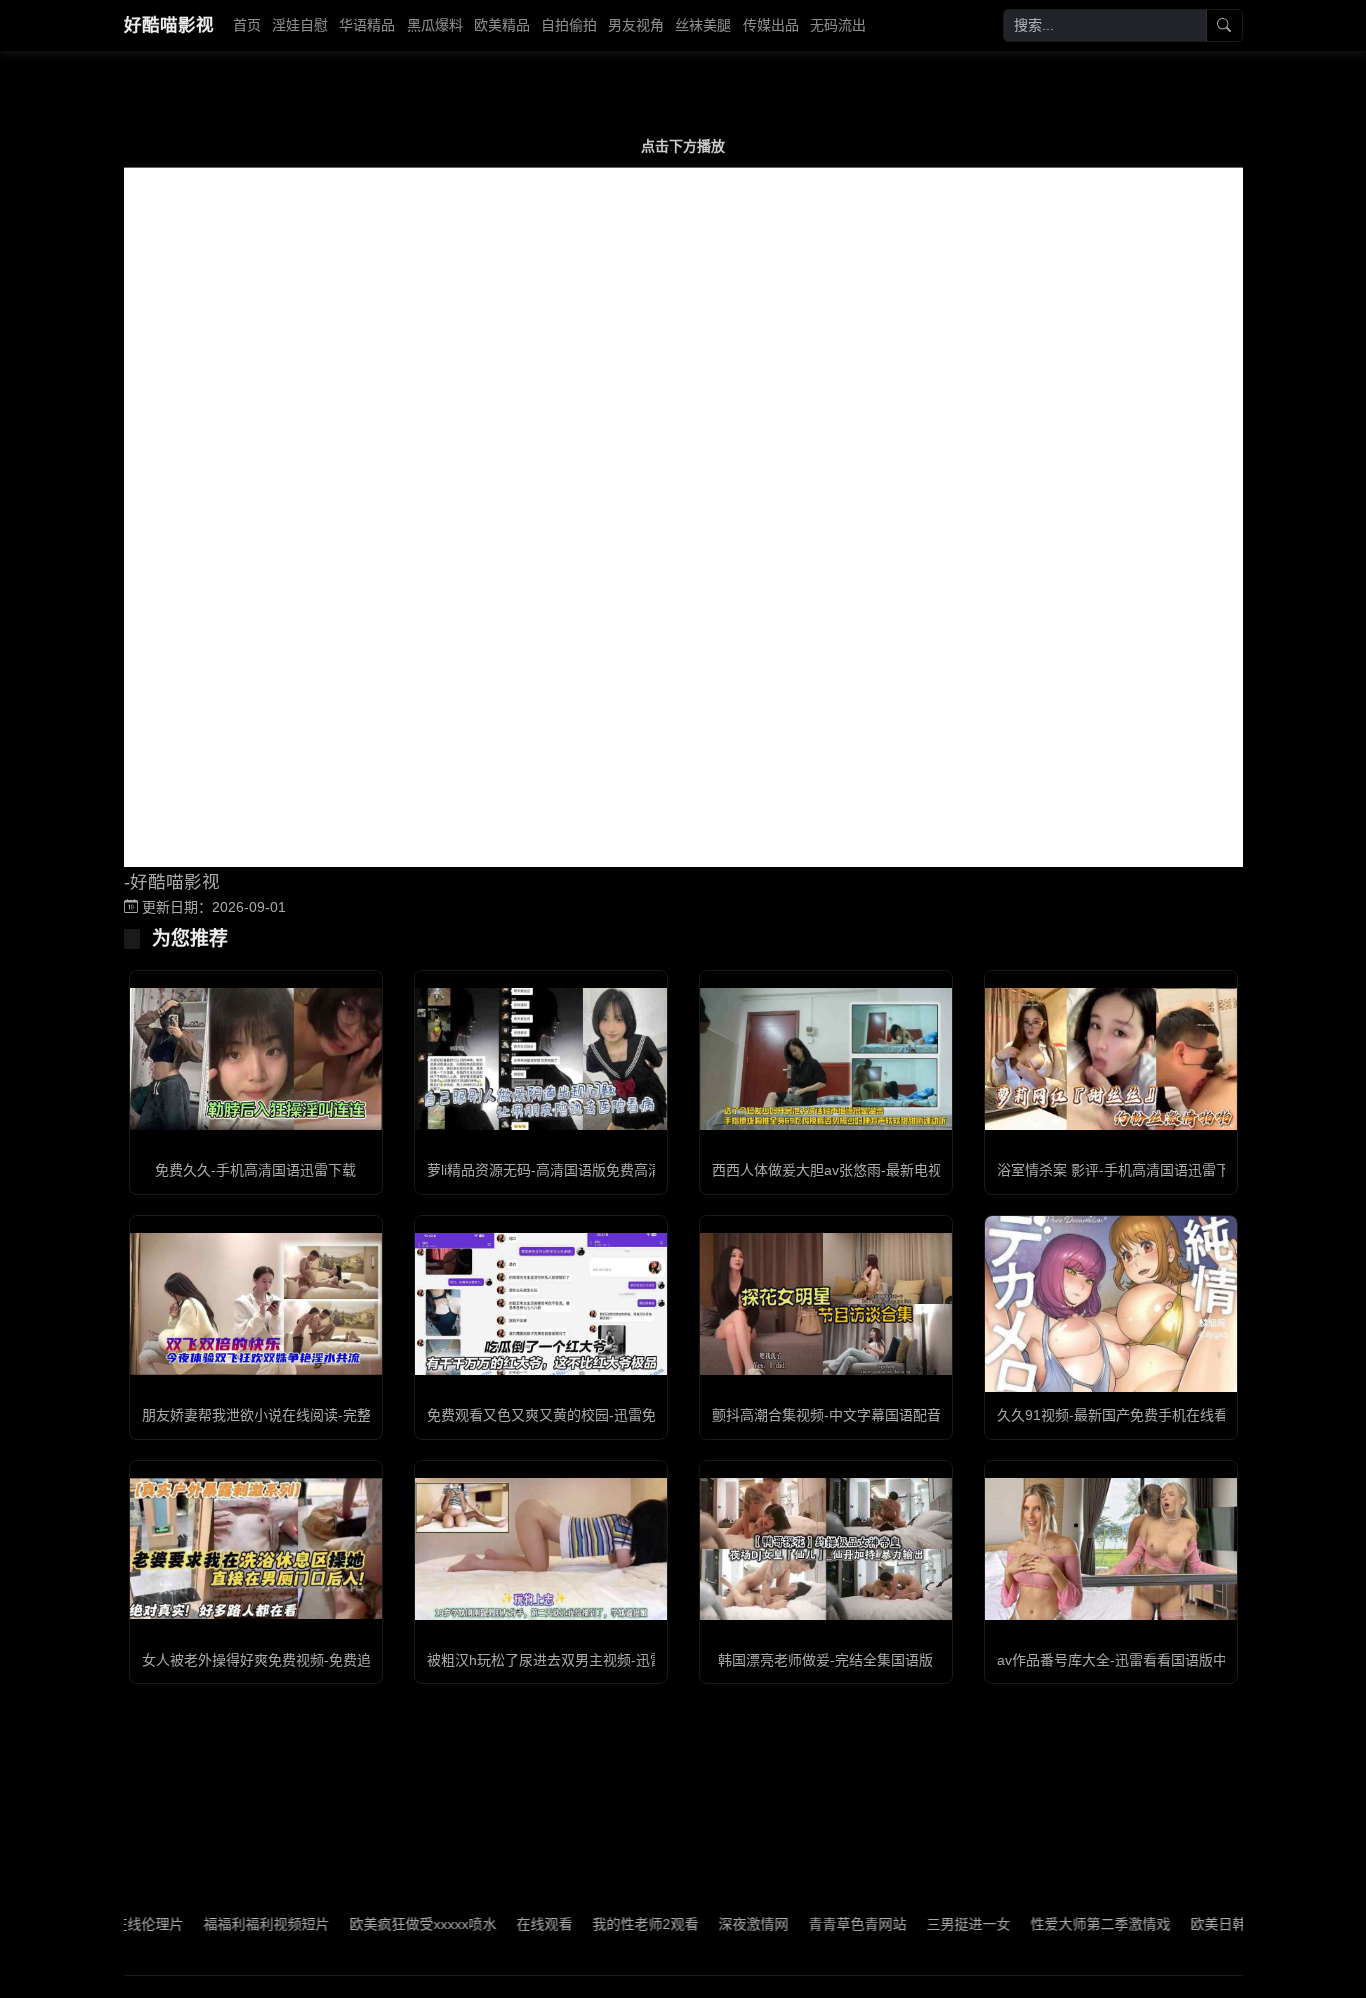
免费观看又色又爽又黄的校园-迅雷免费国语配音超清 (590, 1415)
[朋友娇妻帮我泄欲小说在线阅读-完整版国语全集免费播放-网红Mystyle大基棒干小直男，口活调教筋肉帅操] (256, 1304)
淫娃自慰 (300, 25)
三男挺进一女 (926, 1924)
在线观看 (502, 1924)
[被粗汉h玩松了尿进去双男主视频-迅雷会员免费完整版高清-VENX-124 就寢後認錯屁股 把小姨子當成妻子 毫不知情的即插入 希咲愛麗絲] (541, 1549)
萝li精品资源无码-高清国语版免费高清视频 (558, 1170)
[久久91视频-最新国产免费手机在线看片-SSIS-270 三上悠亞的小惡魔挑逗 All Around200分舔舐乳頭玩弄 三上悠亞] (1111, 1304)
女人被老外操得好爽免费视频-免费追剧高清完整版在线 (312, 1660)
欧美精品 (502, 25)
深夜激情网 (711, 1924)
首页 (247, 25)
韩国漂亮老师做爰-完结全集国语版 (825, 1660)
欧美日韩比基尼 (1197, 1924)
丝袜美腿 (703, 25)
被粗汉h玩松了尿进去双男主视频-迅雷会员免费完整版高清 (608, 1660)
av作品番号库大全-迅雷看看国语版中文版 (1126, 1660)
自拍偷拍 (569, 25)
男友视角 (636, 25)
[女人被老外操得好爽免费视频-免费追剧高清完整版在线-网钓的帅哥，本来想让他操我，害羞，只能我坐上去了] (256, 1548)
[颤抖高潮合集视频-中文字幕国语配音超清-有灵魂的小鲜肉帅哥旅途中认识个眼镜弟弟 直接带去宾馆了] (826, 1304)
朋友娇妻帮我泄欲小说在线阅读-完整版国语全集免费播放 (319, 1415)
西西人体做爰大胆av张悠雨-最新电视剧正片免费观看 (876, 1170)
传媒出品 (771, 25)
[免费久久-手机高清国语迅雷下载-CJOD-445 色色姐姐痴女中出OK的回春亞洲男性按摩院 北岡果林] (256, 1059)
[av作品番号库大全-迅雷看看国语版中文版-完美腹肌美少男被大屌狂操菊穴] (1111, 1549)
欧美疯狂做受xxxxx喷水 (380, 1924)
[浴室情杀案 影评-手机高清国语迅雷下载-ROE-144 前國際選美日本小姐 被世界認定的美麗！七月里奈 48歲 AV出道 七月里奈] (1111, 1059)
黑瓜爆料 (435, 25)
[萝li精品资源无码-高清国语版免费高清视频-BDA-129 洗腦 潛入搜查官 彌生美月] (541, 1059)
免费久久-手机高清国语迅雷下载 (255, 1170)
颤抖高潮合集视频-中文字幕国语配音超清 (840, 1415)
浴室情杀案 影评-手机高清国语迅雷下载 (1120, 1170)
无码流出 (838, 25)
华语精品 (367, 25)
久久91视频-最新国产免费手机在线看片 (1119, 1415)
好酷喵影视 (169, 25)
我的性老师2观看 (603, 1924)
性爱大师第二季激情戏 (1058, 1924)
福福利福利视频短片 (224, 1924)
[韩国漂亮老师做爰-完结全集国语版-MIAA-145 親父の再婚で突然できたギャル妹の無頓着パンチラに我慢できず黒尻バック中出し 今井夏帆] (826, 1549)
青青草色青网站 (815, 1924)
